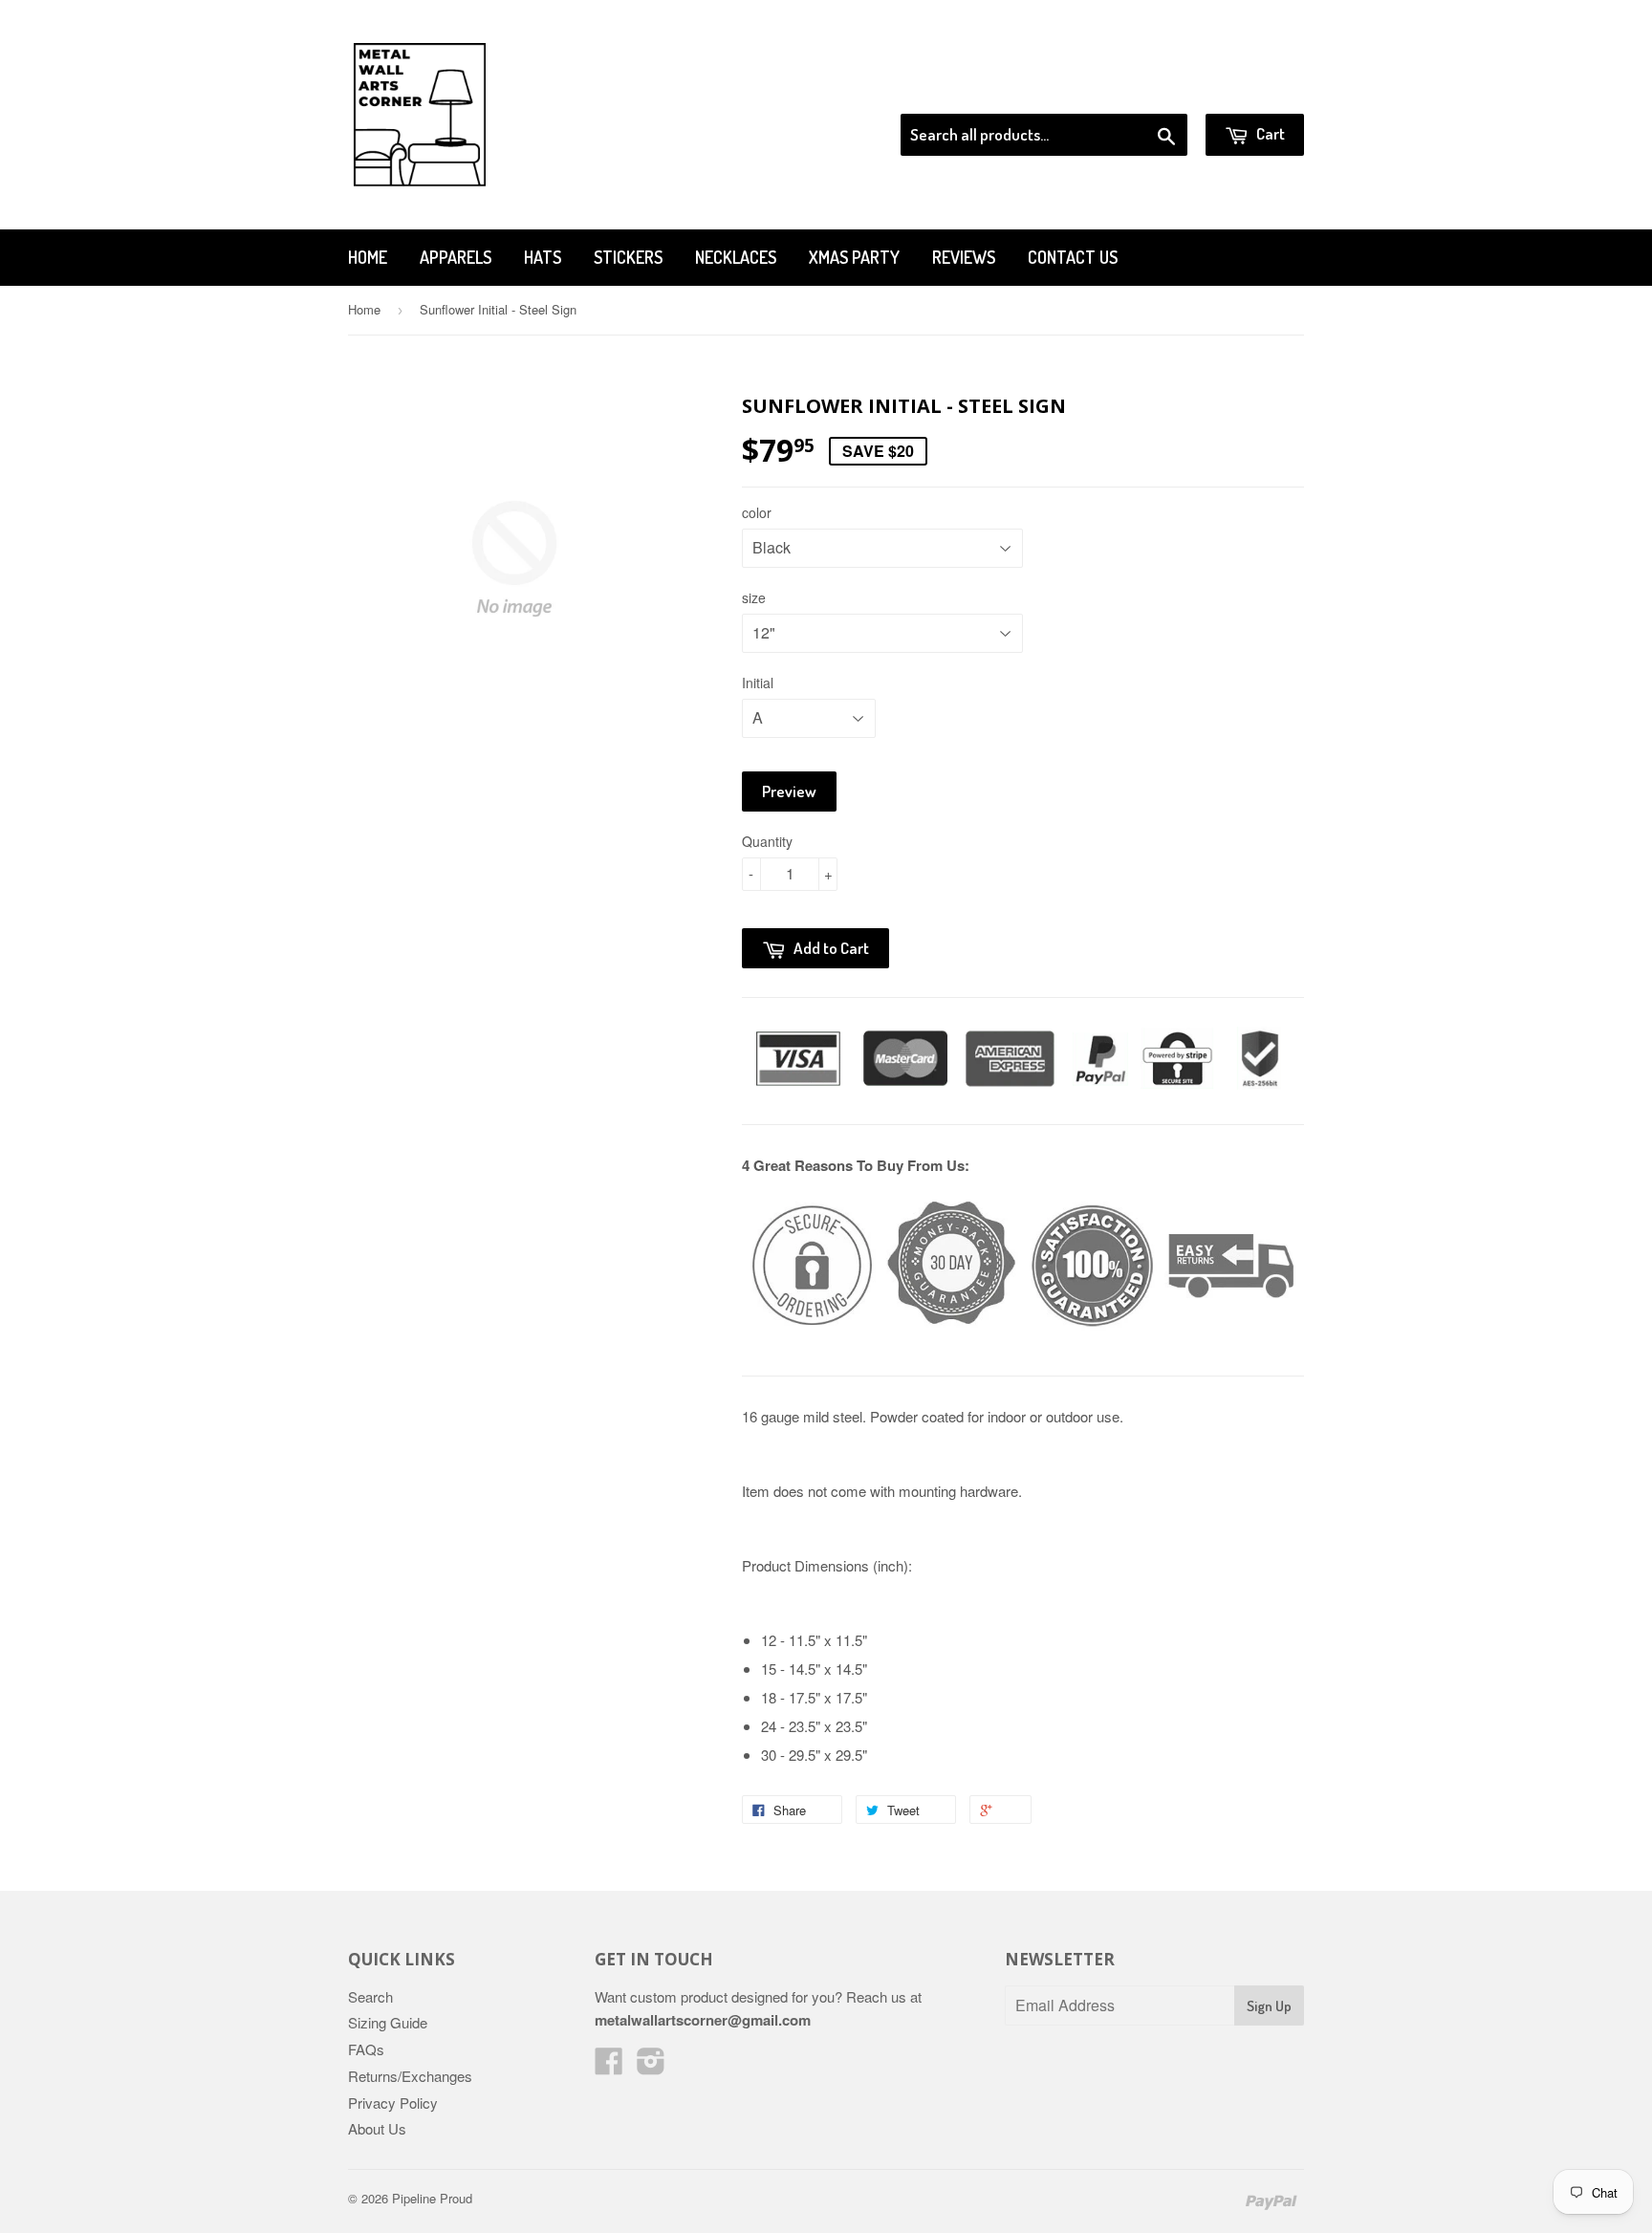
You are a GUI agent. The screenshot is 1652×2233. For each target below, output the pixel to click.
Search (370, 1996)
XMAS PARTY (854, 257)
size (754, 597)
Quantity (767, 841)
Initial (758, 683)
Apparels (456, 257)
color (757, 512)
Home (368, 257)
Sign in (1147, 90)
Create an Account (1250, 90)
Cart (1269, 133)
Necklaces (736, 257)
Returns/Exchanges (410, 2076)
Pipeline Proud (432, 2198)
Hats (543, 257)
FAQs (366, 2049)
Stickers (628, 257)
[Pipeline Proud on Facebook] (609, 2066)
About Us (377, 2128)
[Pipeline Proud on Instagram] (651, 2066)
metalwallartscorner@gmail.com (703, 2020)
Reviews (964, 257)
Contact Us (1073, 257)
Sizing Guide (388, 2022)
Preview (789, 791)
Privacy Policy (393, 2103)
